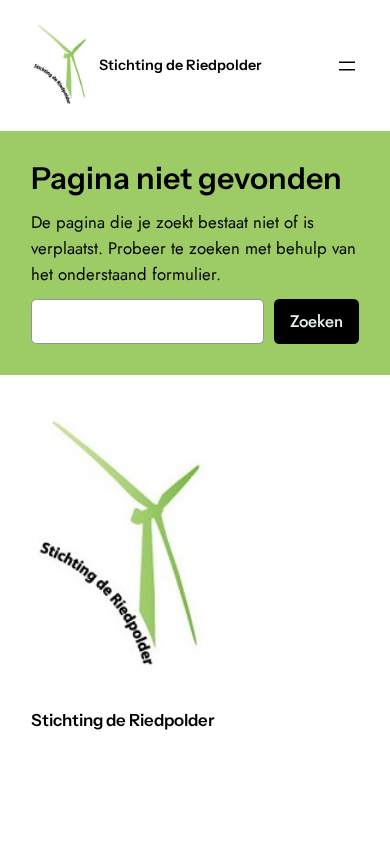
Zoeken (316, 321)
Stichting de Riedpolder (180, 65)
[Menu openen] (347, 66)
